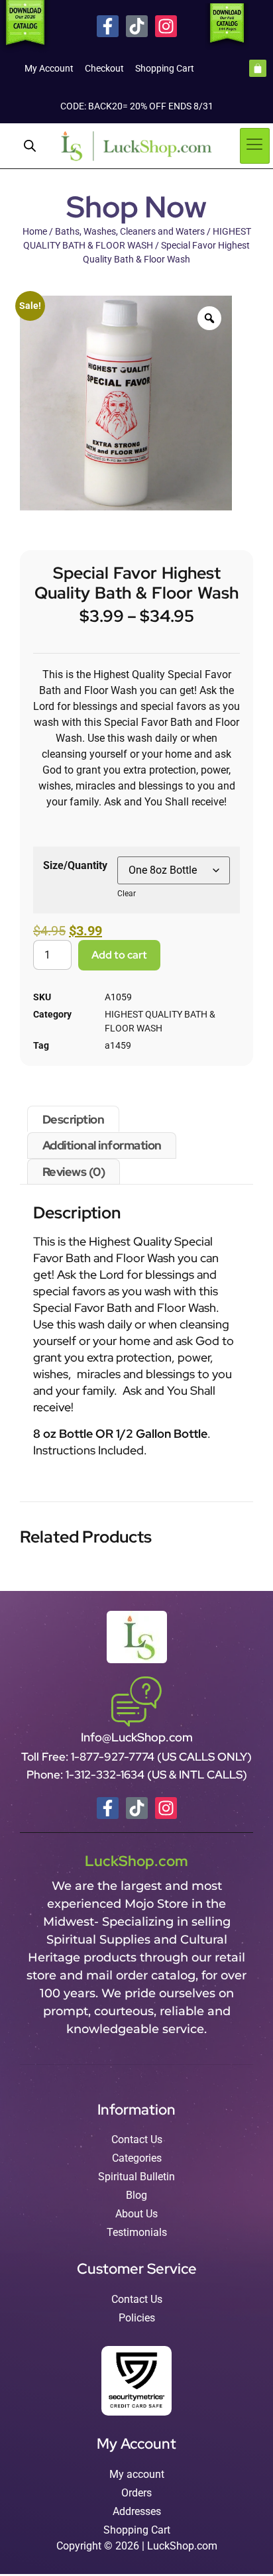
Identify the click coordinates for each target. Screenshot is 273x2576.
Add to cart (119, 955)
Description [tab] (74, 1119)
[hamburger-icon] (255, 146)
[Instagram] (166, 26)
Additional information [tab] (102, 1145)
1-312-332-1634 (106, 1775)
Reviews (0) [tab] (74, 1172)
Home (35, 231)
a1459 (118, 1045)
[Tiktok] (137, 26)
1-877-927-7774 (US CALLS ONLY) (161, 1757)
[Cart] (258, 68)
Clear (127, 894)
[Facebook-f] (108, 26)
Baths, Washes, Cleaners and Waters (130, 231)
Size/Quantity (75, 865)
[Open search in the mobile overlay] (30, 146)
